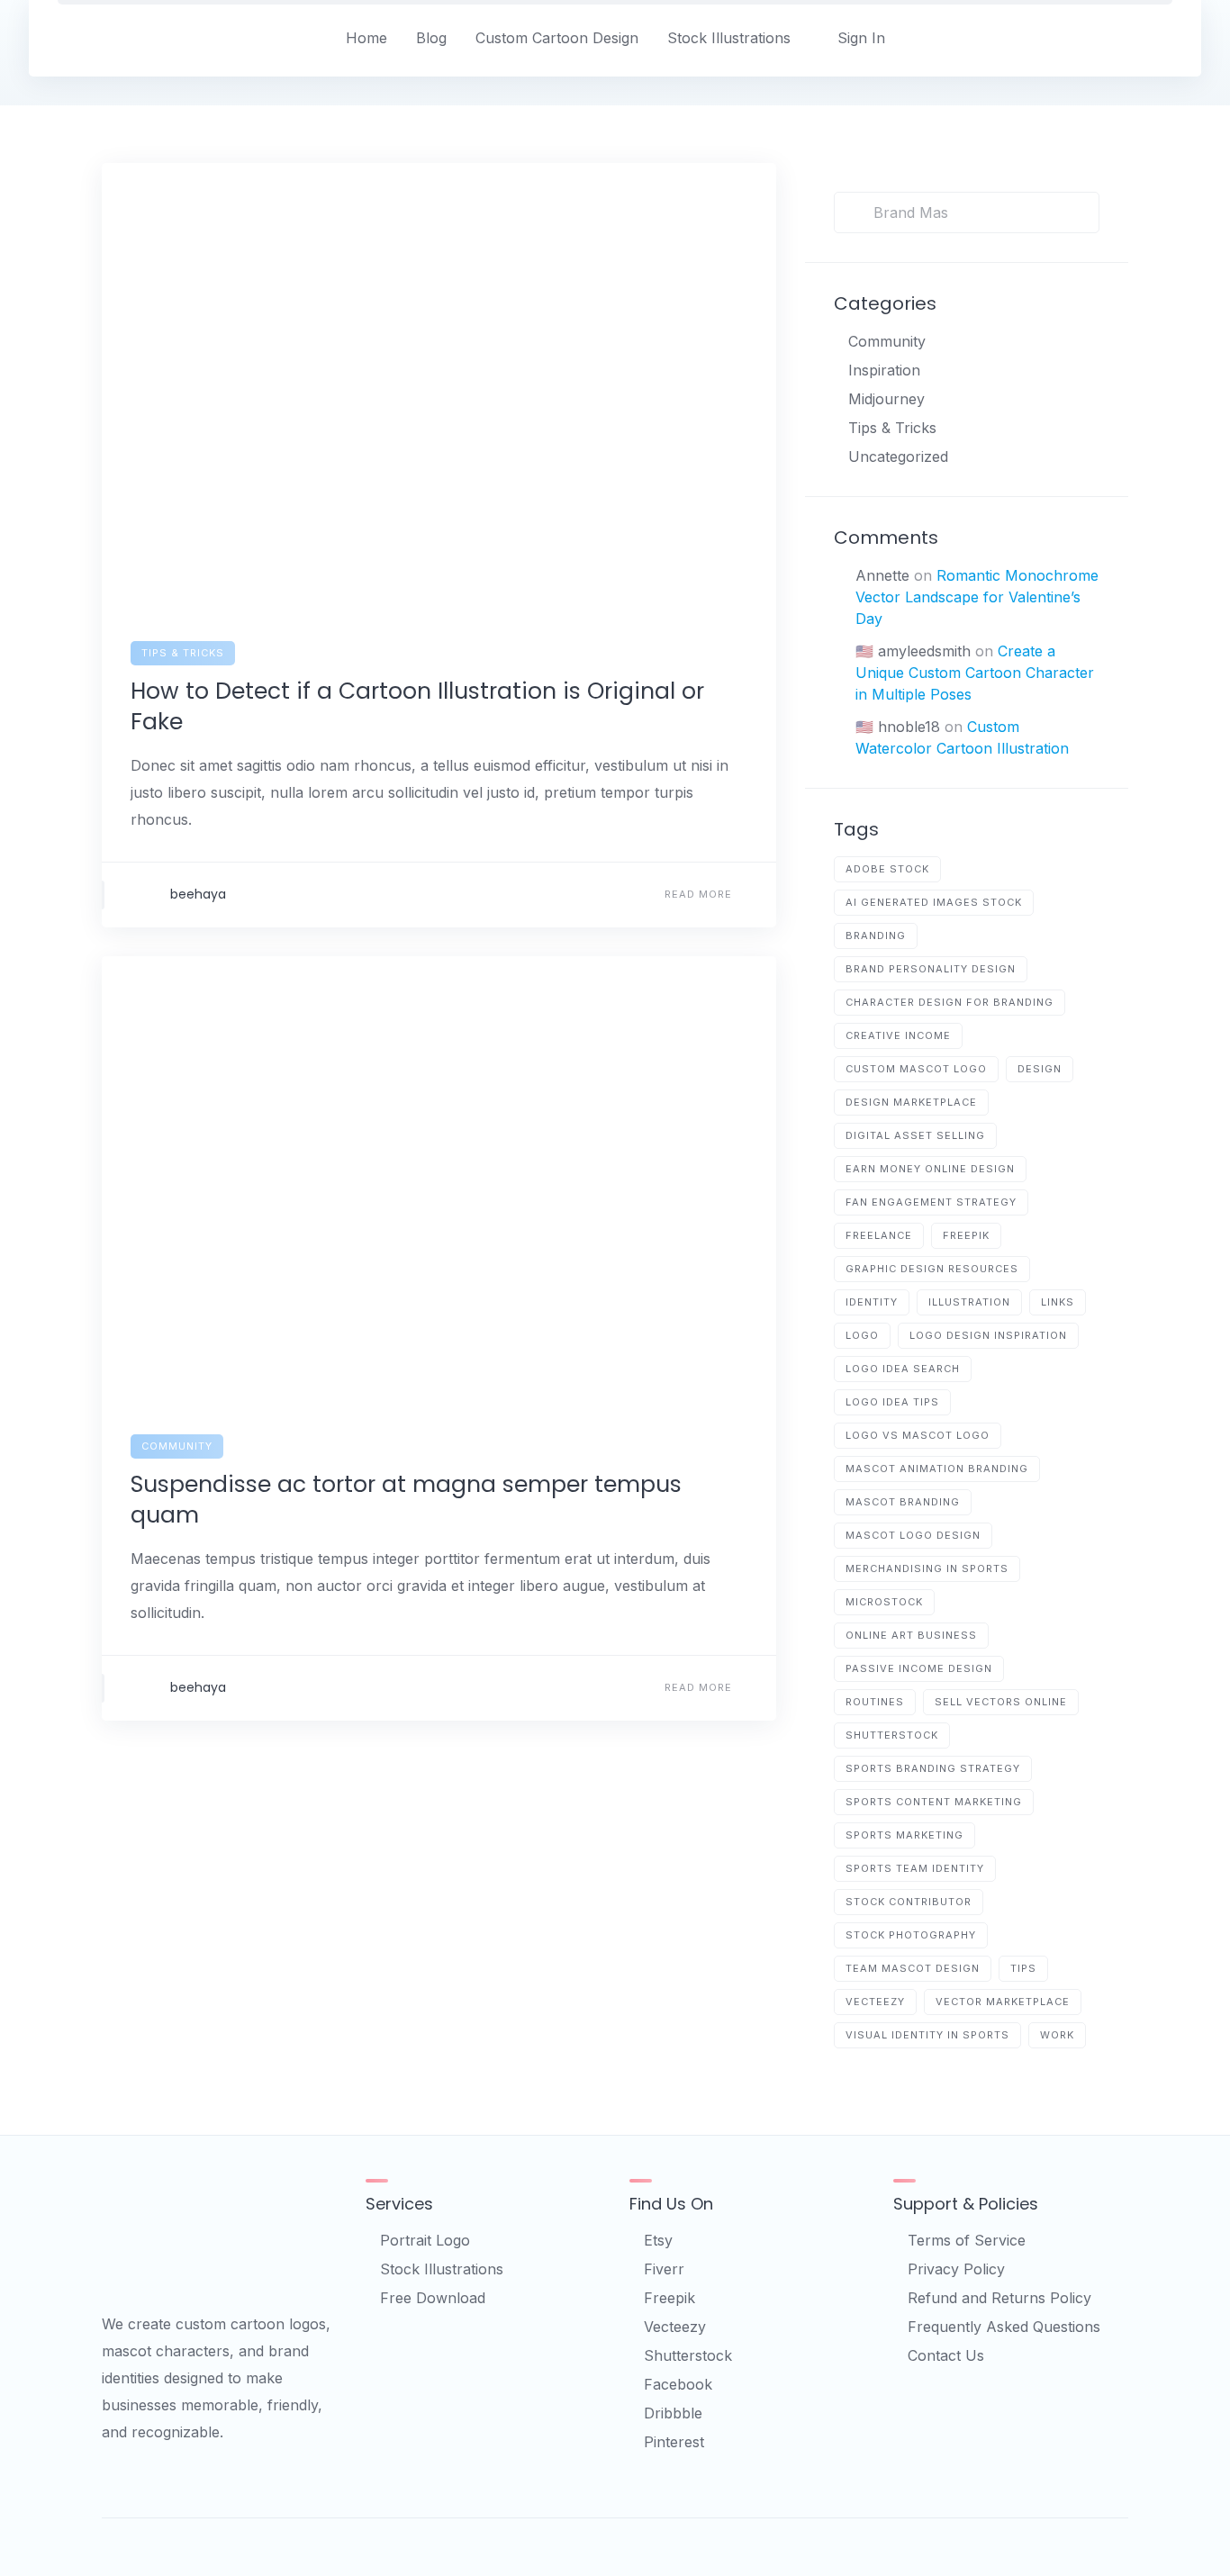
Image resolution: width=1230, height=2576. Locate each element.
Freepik (669, 2298)
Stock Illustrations (729, 38)
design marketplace (911, 1102)
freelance (879, 1235)
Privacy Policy (956, 2269)
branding (876, 935)
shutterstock (892, 1735)
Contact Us (946, 2355)
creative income (898, 1035)
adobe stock (887, 869)
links (1058, 1302)
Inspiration (884, 370)
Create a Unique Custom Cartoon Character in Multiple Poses (975, 673)
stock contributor (909, 1902)
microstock (884, 1602)
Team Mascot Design (913, 1968)
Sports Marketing (904, 1835)
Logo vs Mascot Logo (918, 1435)
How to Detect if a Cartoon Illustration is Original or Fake (417, 706)
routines (875, 1702)
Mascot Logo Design (913, 1535)
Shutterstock (688, 2355)
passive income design (919, 1668)
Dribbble (673, 2413)
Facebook (678, 2384)
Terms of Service (967, 2240)
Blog (431, 38)
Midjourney (886, 399)
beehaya (198, 894)
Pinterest (674, 2442)
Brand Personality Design (931, 969)
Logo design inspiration (988, 1335)
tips (1023, 1968)
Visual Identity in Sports (927, 2035)
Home (366, 38)
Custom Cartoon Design (557, 38)
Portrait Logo (425, 2240)
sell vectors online (1001, 1702)
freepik (966, 1235)
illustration (969, 1302)
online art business (911, 1635)
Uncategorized (898, 456)
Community (177, 1446)
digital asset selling (915, 1135)
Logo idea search (903, 1369)
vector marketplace (1003, 2002)
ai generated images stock (934, 902)
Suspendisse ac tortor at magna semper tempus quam (406, 1500)
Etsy (658, 2240)
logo (862, 1335)
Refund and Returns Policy (999, 2298)
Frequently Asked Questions (1004, 2327)
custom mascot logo (916, 1069)
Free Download (433, 2298)
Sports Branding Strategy (933, 1768)
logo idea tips (892, 1402)
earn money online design (930, 1169)
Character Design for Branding (950, 1002)
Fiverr (664, 2269)
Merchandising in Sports (927, 1568)
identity (872, 1302)
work (1057, 2035)
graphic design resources (932, 1269)
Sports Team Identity (915, 1868)
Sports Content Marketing (934, 1802)
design (1040, 1069)
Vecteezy (675, 2327)
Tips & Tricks (183, 653)
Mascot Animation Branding (937, 1469)
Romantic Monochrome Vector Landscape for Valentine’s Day (977, 597)
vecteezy (875, 2002)
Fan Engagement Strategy (931, 1202)
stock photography (911, 1935)
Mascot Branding (903, 1502)
